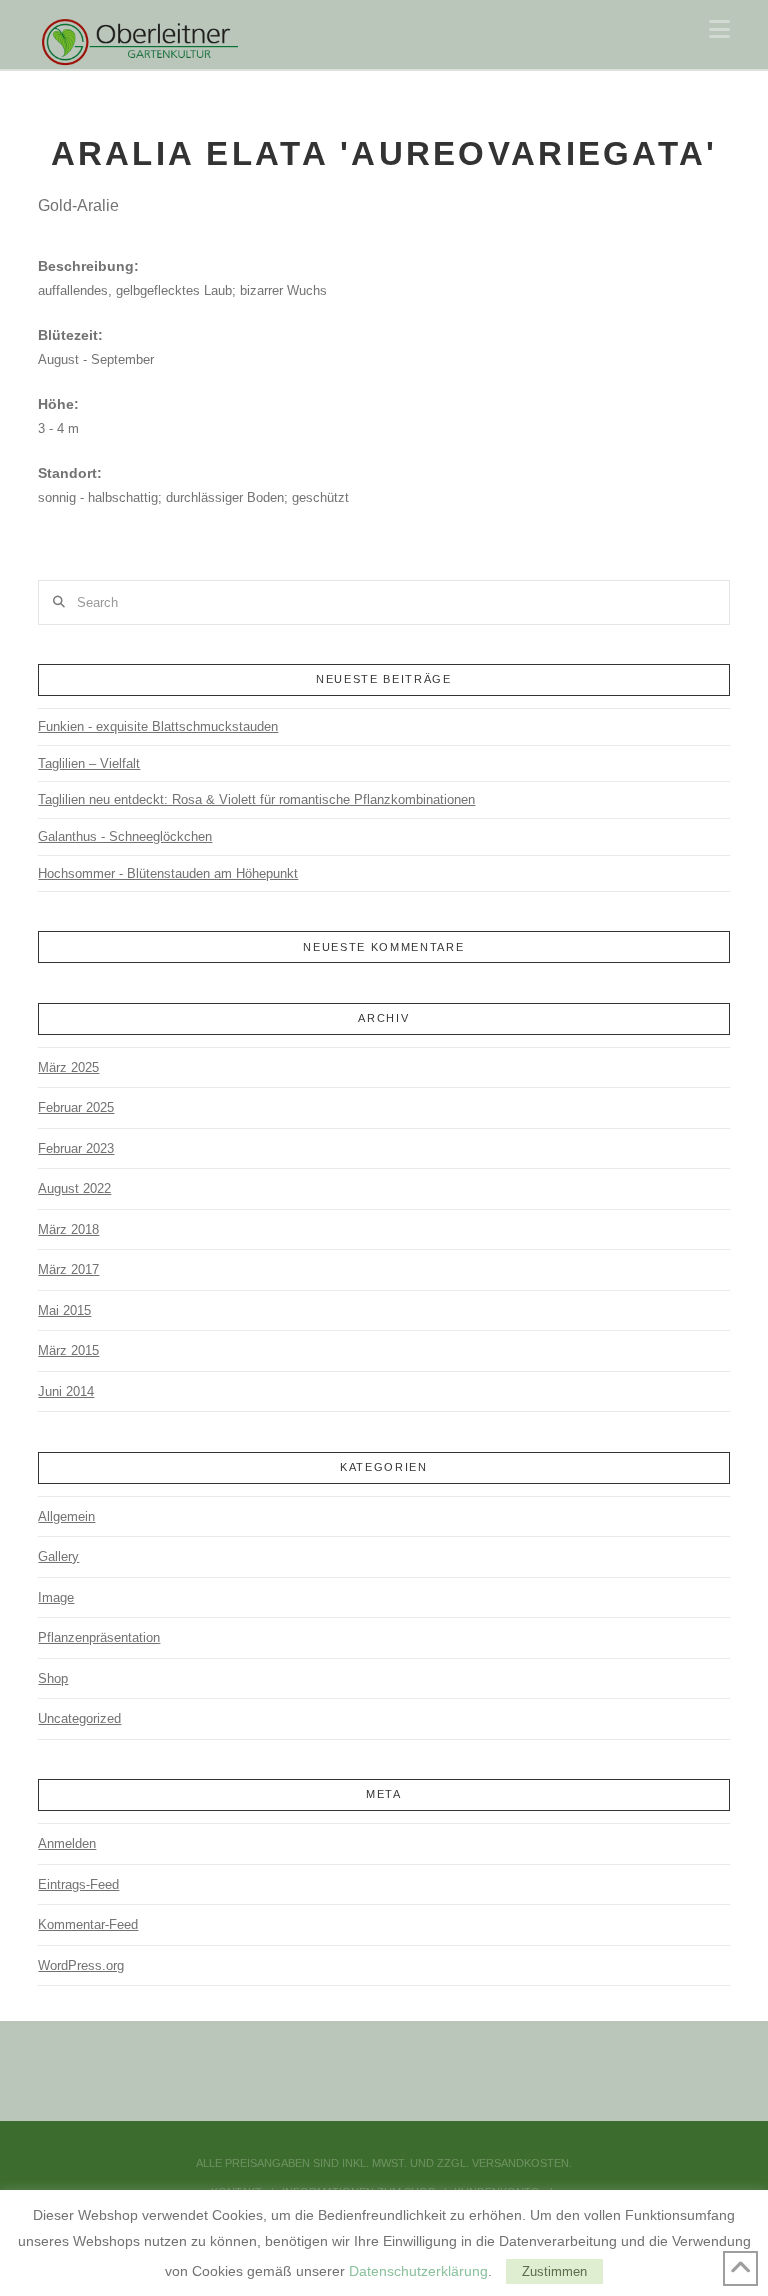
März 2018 (68, 1229)
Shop (53, 1678)
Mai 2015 (64, 1310)
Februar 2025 (76, 1107)
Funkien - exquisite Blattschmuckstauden (158, 726)
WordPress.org (81, 1965)
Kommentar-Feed (88, 1924)
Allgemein (66, 1516)
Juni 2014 (66, 1391)
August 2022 (74, 1188)
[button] (719, 29)
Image (56, 1597)
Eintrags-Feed (78, 1884)
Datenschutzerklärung (418, 2271)
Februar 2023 (76, 1148)
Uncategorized (79, 1718)
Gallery (58, 1556)
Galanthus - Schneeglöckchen (125, 836)
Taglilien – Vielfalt (89, 763)
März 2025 (68, 1067)
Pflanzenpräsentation (99, 1637)
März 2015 (68, 1350)
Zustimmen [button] (554, 2271)
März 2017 (68, 1269)
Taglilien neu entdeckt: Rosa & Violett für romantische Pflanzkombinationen (256, 799)
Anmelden (67, 1843)
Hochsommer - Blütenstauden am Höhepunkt (168, 873)
